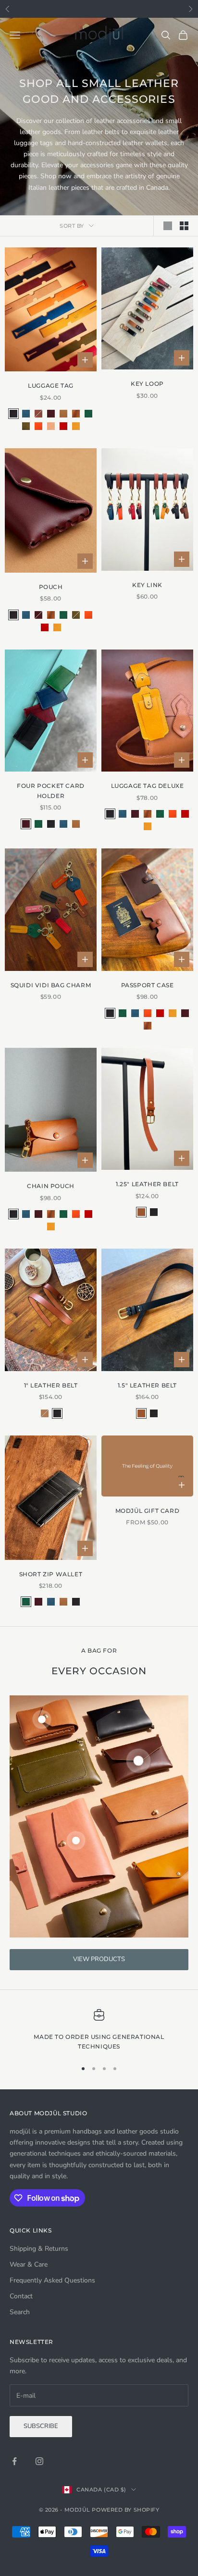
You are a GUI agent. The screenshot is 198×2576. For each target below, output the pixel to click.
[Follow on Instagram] (39, 2461)
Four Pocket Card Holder (51, 791)
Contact (21, 2296)
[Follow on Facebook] (14, 2461)
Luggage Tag (51, 386)
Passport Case (148, 985)
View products (99, 1959)
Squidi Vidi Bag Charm (51, 985)
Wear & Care (29, 2264)
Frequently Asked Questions (52, 2280)
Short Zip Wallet (51, 1574)
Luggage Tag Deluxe (148, 786)
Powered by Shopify (125, 2510)
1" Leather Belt (51, 1385)
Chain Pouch (51, 1186)
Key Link (147, 585)
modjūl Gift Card (148, 1511)
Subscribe (41, 2426)
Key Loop (147, 384)
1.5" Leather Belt (147, 1385)
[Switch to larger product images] (168, 226)
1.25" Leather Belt (147, 1184)
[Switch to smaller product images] (184, 226)
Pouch (51, 587)
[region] (99, 2030)
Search (20, 2312)
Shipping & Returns (39, 2249)
